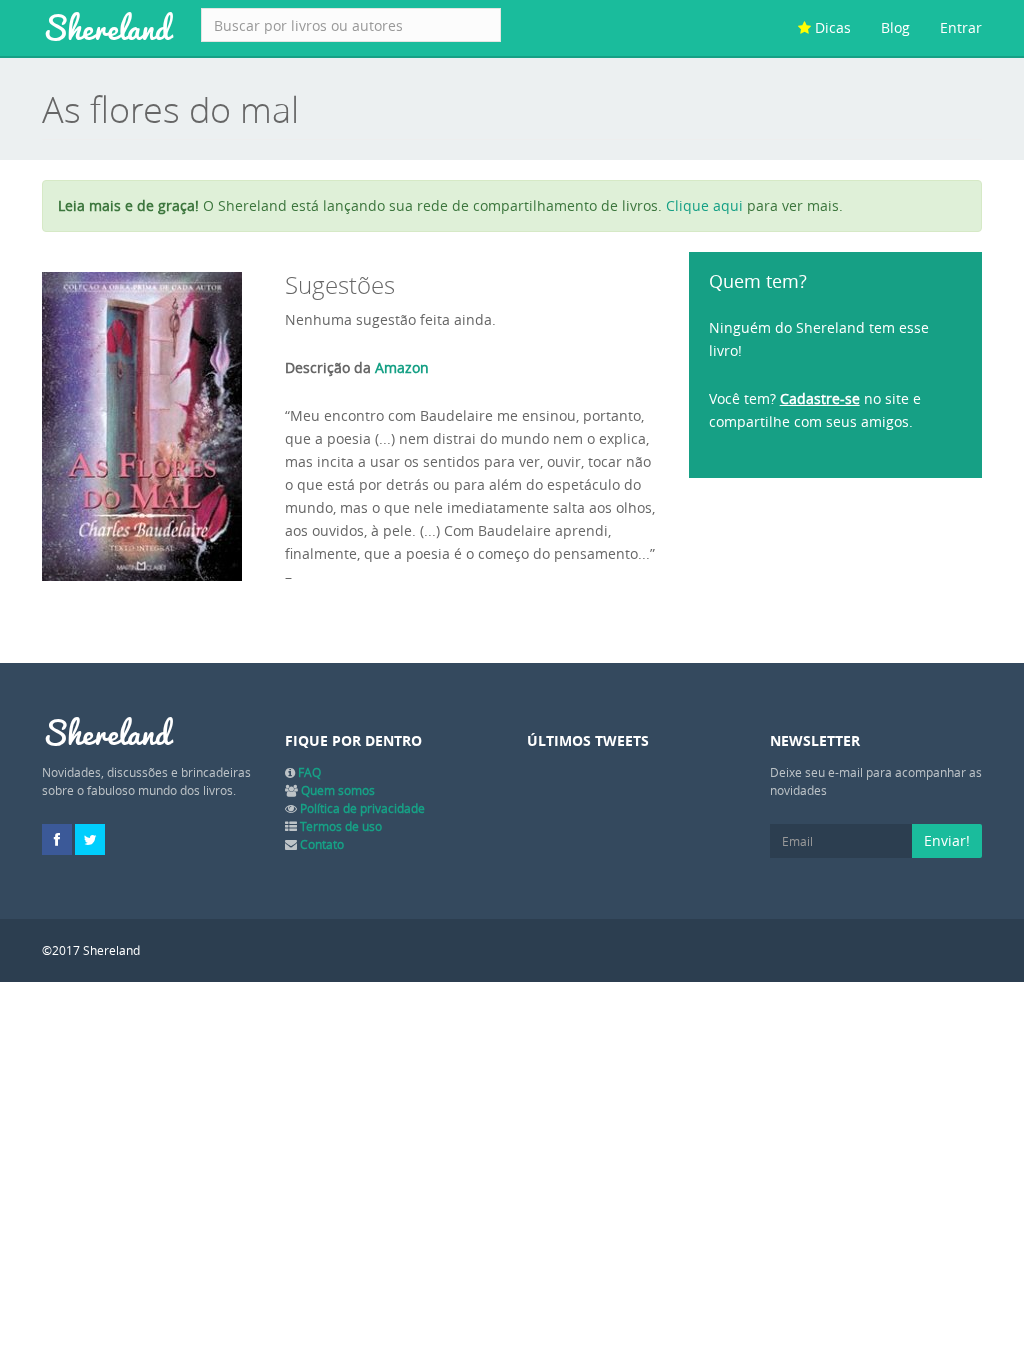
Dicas (831, 27)
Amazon (402, 367)
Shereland (106, 28)
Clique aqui (704, 205)
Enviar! (947, 840)
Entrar (961, 27)
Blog (895, 27)
